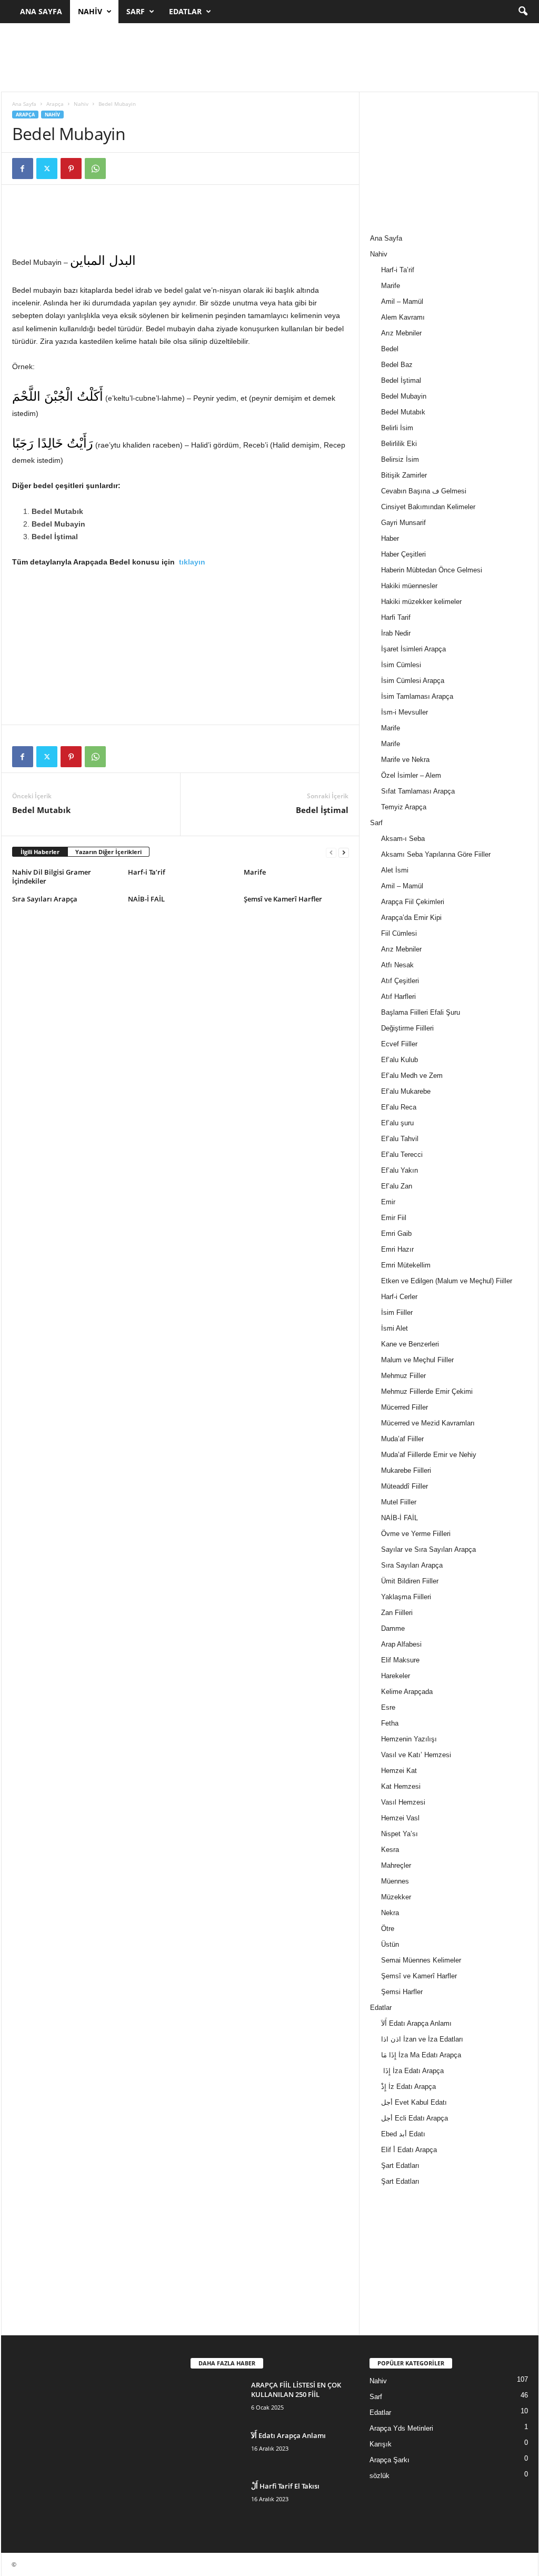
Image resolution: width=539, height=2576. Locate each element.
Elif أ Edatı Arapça (409, 2150)
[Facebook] (23, 169)
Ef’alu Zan (397, 1186)
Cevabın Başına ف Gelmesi (424, 491)
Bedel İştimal (322, 810)
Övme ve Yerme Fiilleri (416, 1534)
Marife (255, 872)
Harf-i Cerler (399, 1297)
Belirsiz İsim (400, 459)
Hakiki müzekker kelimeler (421, 602)
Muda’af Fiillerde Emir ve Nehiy (429, 1455)
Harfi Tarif (396, 617)
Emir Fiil (394, 1218)
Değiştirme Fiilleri (407, 1028)
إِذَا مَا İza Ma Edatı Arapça (421, 2055)
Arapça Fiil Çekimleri (413, 902)
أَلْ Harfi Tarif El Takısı (285, 2486)
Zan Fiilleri (397, 1613)
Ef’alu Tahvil (400, 1139)
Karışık (381, 2444)
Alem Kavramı (403, 317)
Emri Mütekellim (406, 1265)
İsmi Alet (395, 1328)
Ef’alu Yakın (400, 1170)
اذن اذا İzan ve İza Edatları (422, 2039)
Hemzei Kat (399, 1771)
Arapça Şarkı (390, 2460)
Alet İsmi (395, 870)
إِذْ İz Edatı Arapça (408, 2087)
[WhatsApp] (95, 169)
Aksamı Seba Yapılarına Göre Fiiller (436, 854)
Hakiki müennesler (409, 586)
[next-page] (344, 852)
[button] (523, 12)
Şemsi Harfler (402, 1992)
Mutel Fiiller (399, 1502)
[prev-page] (331, 852)
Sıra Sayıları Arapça (45, 899)
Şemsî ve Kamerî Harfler (283, 899)
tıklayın (194, 562)
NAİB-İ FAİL (146, 899)
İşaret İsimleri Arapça (413, 649)
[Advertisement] (269, 57)
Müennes (395, 1881)
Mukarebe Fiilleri (406, 1470)
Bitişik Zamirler (404, 475)
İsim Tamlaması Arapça (417, 696)
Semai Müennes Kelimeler (421, 1960)
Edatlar (185, 11)
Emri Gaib (396, 1233)
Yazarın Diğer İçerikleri (108, 852)
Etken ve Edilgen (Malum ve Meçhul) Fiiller (447, 1281)
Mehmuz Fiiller (403, 1376)
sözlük (380, 2476)
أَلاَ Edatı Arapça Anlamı (416, 2023)
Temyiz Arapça (404, 807)
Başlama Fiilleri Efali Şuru (421, 1012)
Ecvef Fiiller (399, 1044)
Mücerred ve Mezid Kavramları (428, 1423)
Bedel (390, 349)
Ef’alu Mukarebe (406, 1091)
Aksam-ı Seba (403, 839)
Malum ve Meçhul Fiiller (417, 1360)
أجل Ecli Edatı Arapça (415, 2118)
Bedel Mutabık (41, 810)
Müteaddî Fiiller (405, 1486)
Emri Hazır (397, 1249)
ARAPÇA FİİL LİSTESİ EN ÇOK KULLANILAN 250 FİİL (296, 2390)
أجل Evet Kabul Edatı (414, 2102)
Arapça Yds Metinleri (401, 2428)
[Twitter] (47, 169)
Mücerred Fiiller (405, 1407)
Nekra (390, 1913)
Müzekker (396, 1897)
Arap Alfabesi (401, 1644)
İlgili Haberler (40, 852)
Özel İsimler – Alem (411, 775)
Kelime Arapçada (407, 1692)
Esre (388, 1707)
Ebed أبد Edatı (403, 2134)
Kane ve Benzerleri (410, 1344)
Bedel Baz (397, 365)
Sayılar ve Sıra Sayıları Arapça (428, 1549)
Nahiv (90, 11)
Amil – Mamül (402, 301)
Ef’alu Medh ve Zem (412, 1076)
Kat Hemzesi (401, 1786)
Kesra (390, 1850)
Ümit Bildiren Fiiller (410, 1581)
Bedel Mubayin (404, 396)
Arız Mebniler (401, 333)
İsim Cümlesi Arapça (413, 681)
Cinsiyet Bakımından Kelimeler (428, 507)
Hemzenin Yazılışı (409, 1739)
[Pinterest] (71, 169)
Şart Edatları (400, 2166)
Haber (390, 538)
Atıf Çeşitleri (400, 981)
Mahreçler (396, 1865)
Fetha (390, 1723)
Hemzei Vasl (400, 1818)
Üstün (390, 1944)
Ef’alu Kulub (400, 1060)
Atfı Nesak (397, 965)
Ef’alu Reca (399, 1107)
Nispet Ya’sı (400, 1834)
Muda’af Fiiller (402, 1439)
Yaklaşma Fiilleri (406, 1597)
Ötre (388, 1929)
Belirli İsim (397, 428)
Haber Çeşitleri (403, 554)
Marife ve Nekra (405, 760)
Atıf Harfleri (398, 997)
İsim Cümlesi (401, 665)
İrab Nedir (396, 633)
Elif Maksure (400, 1660)
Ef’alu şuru (397, 1123)
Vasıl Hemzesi (403, 1802)
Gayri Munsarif (403, 523)
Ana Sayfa (41, 11)
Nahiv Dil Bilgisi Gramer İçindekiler (52, 876)
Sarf (136, 11)
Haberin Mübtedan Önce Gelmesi (432, 570)
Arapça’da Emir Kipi (411, 918)
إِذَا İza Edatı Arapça (412, 2071)
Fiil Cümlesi (399, 933)
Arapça (55, 104)
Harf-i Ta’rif (147, 872)
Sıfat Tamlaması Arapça (418, 791)
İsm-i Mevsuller (405, 712)
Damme (393, 1628)
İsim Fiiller (397, 1312)
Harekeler (396, 1676)
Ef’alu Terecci (402, 1155)
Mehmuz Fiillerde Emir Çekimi (427, 1391)
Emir (388, 1202)
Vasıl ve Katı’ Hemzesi (416, 1755)
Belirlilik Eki (399, 444)
